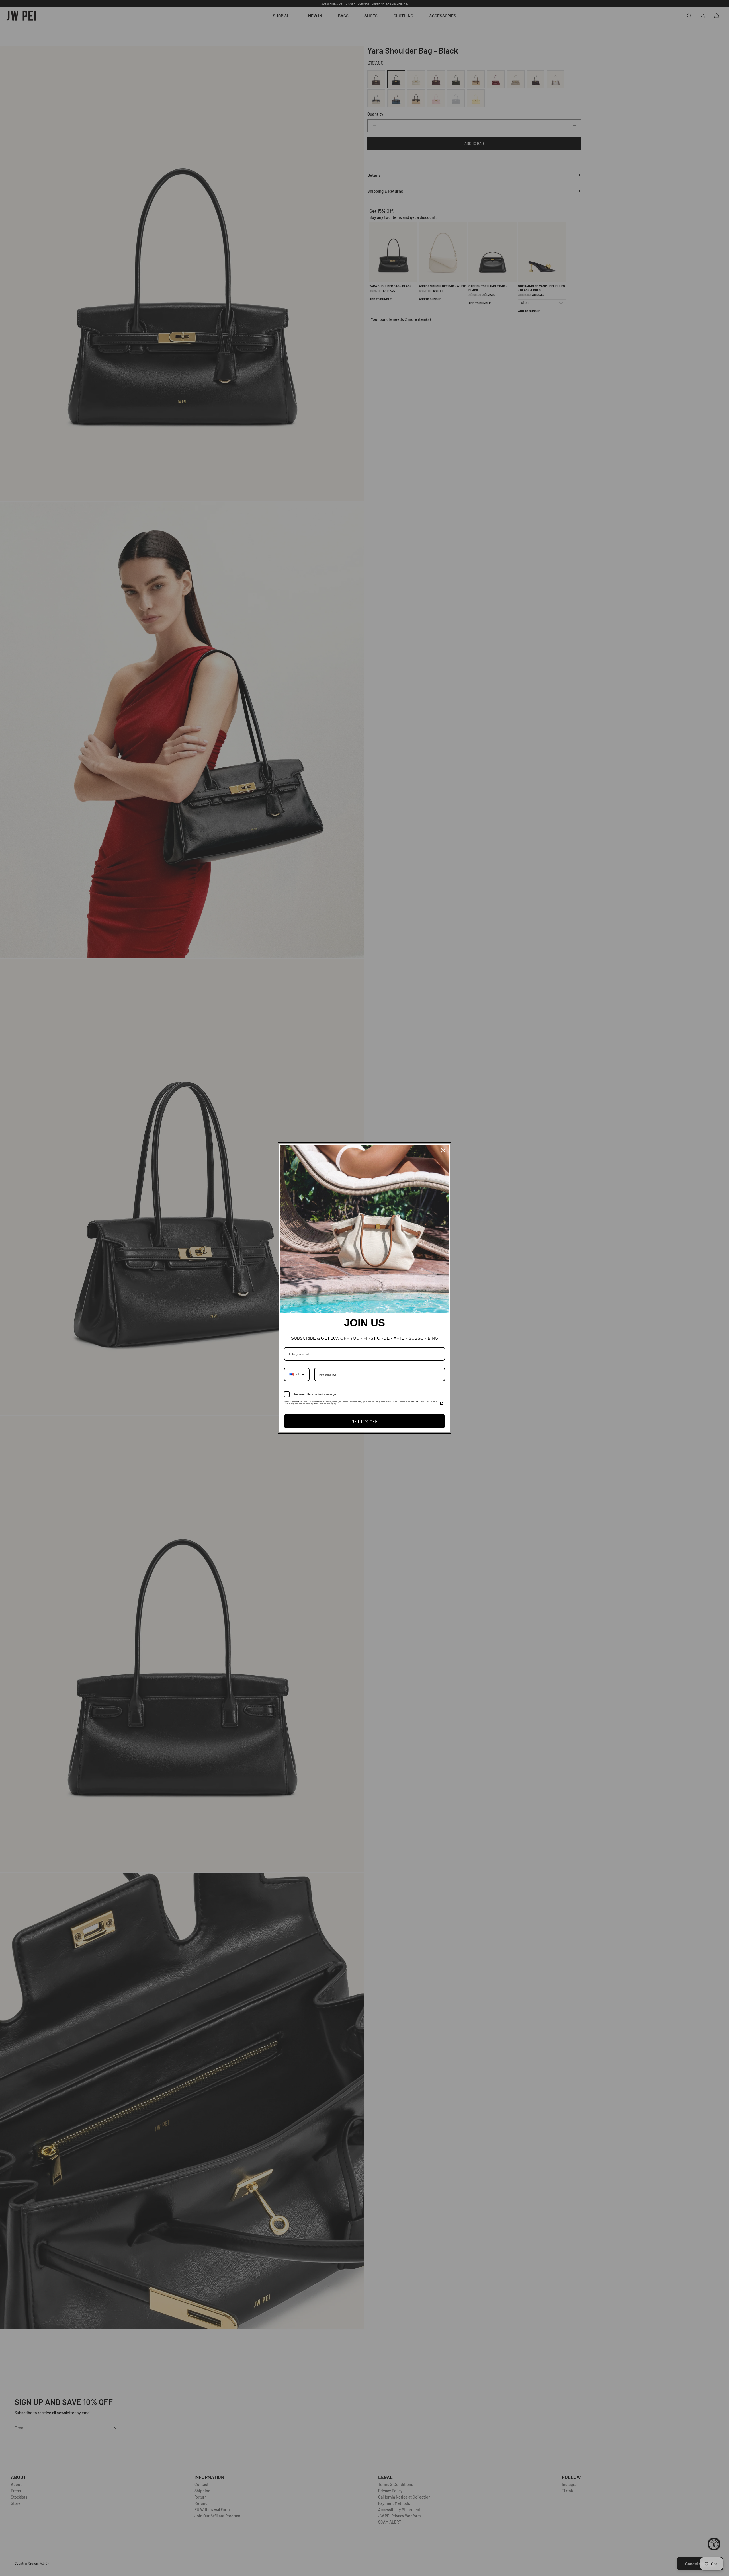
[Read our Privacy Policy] (442, 1403)
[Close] (443, 1150)
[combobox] (297, 1374)
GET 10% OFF (364, 1421)
